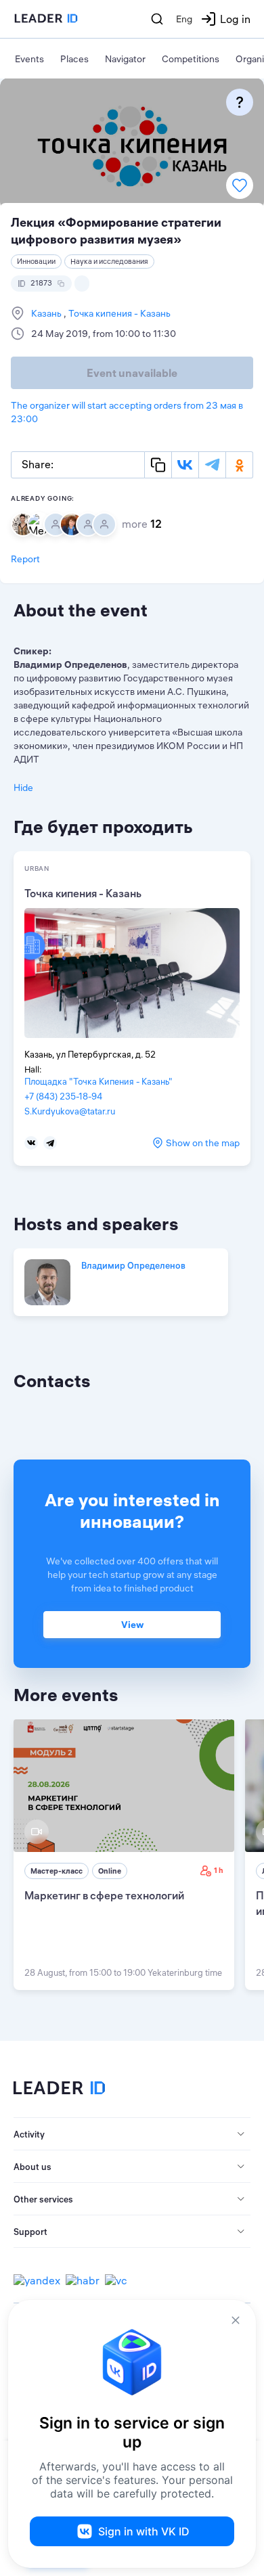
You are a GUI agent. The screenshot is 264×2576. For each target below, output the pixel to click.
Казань (47, 313)
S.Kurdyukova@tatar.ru (70, 1111)
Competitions (191, 59)
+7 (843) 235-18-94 (63, 1096)
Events (29, 59)
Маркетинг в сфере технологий (104, 1895)
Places (74, 59)
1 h (219, 1870)
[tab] (132, 2134)
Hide (23, 788)
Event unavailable (132, 373)
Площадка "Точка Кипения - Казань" (98, 1081)
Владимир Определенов (133, 1265)
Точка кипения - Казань (118, 313)
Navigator (125, 59)
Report (25, 559)
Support (30, 2232)
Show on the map (203, 1143)
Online (110, 1871)
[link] (124, 1855)
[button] (132, 2134)
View (132, 1625)
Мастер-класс (57, 1871)
